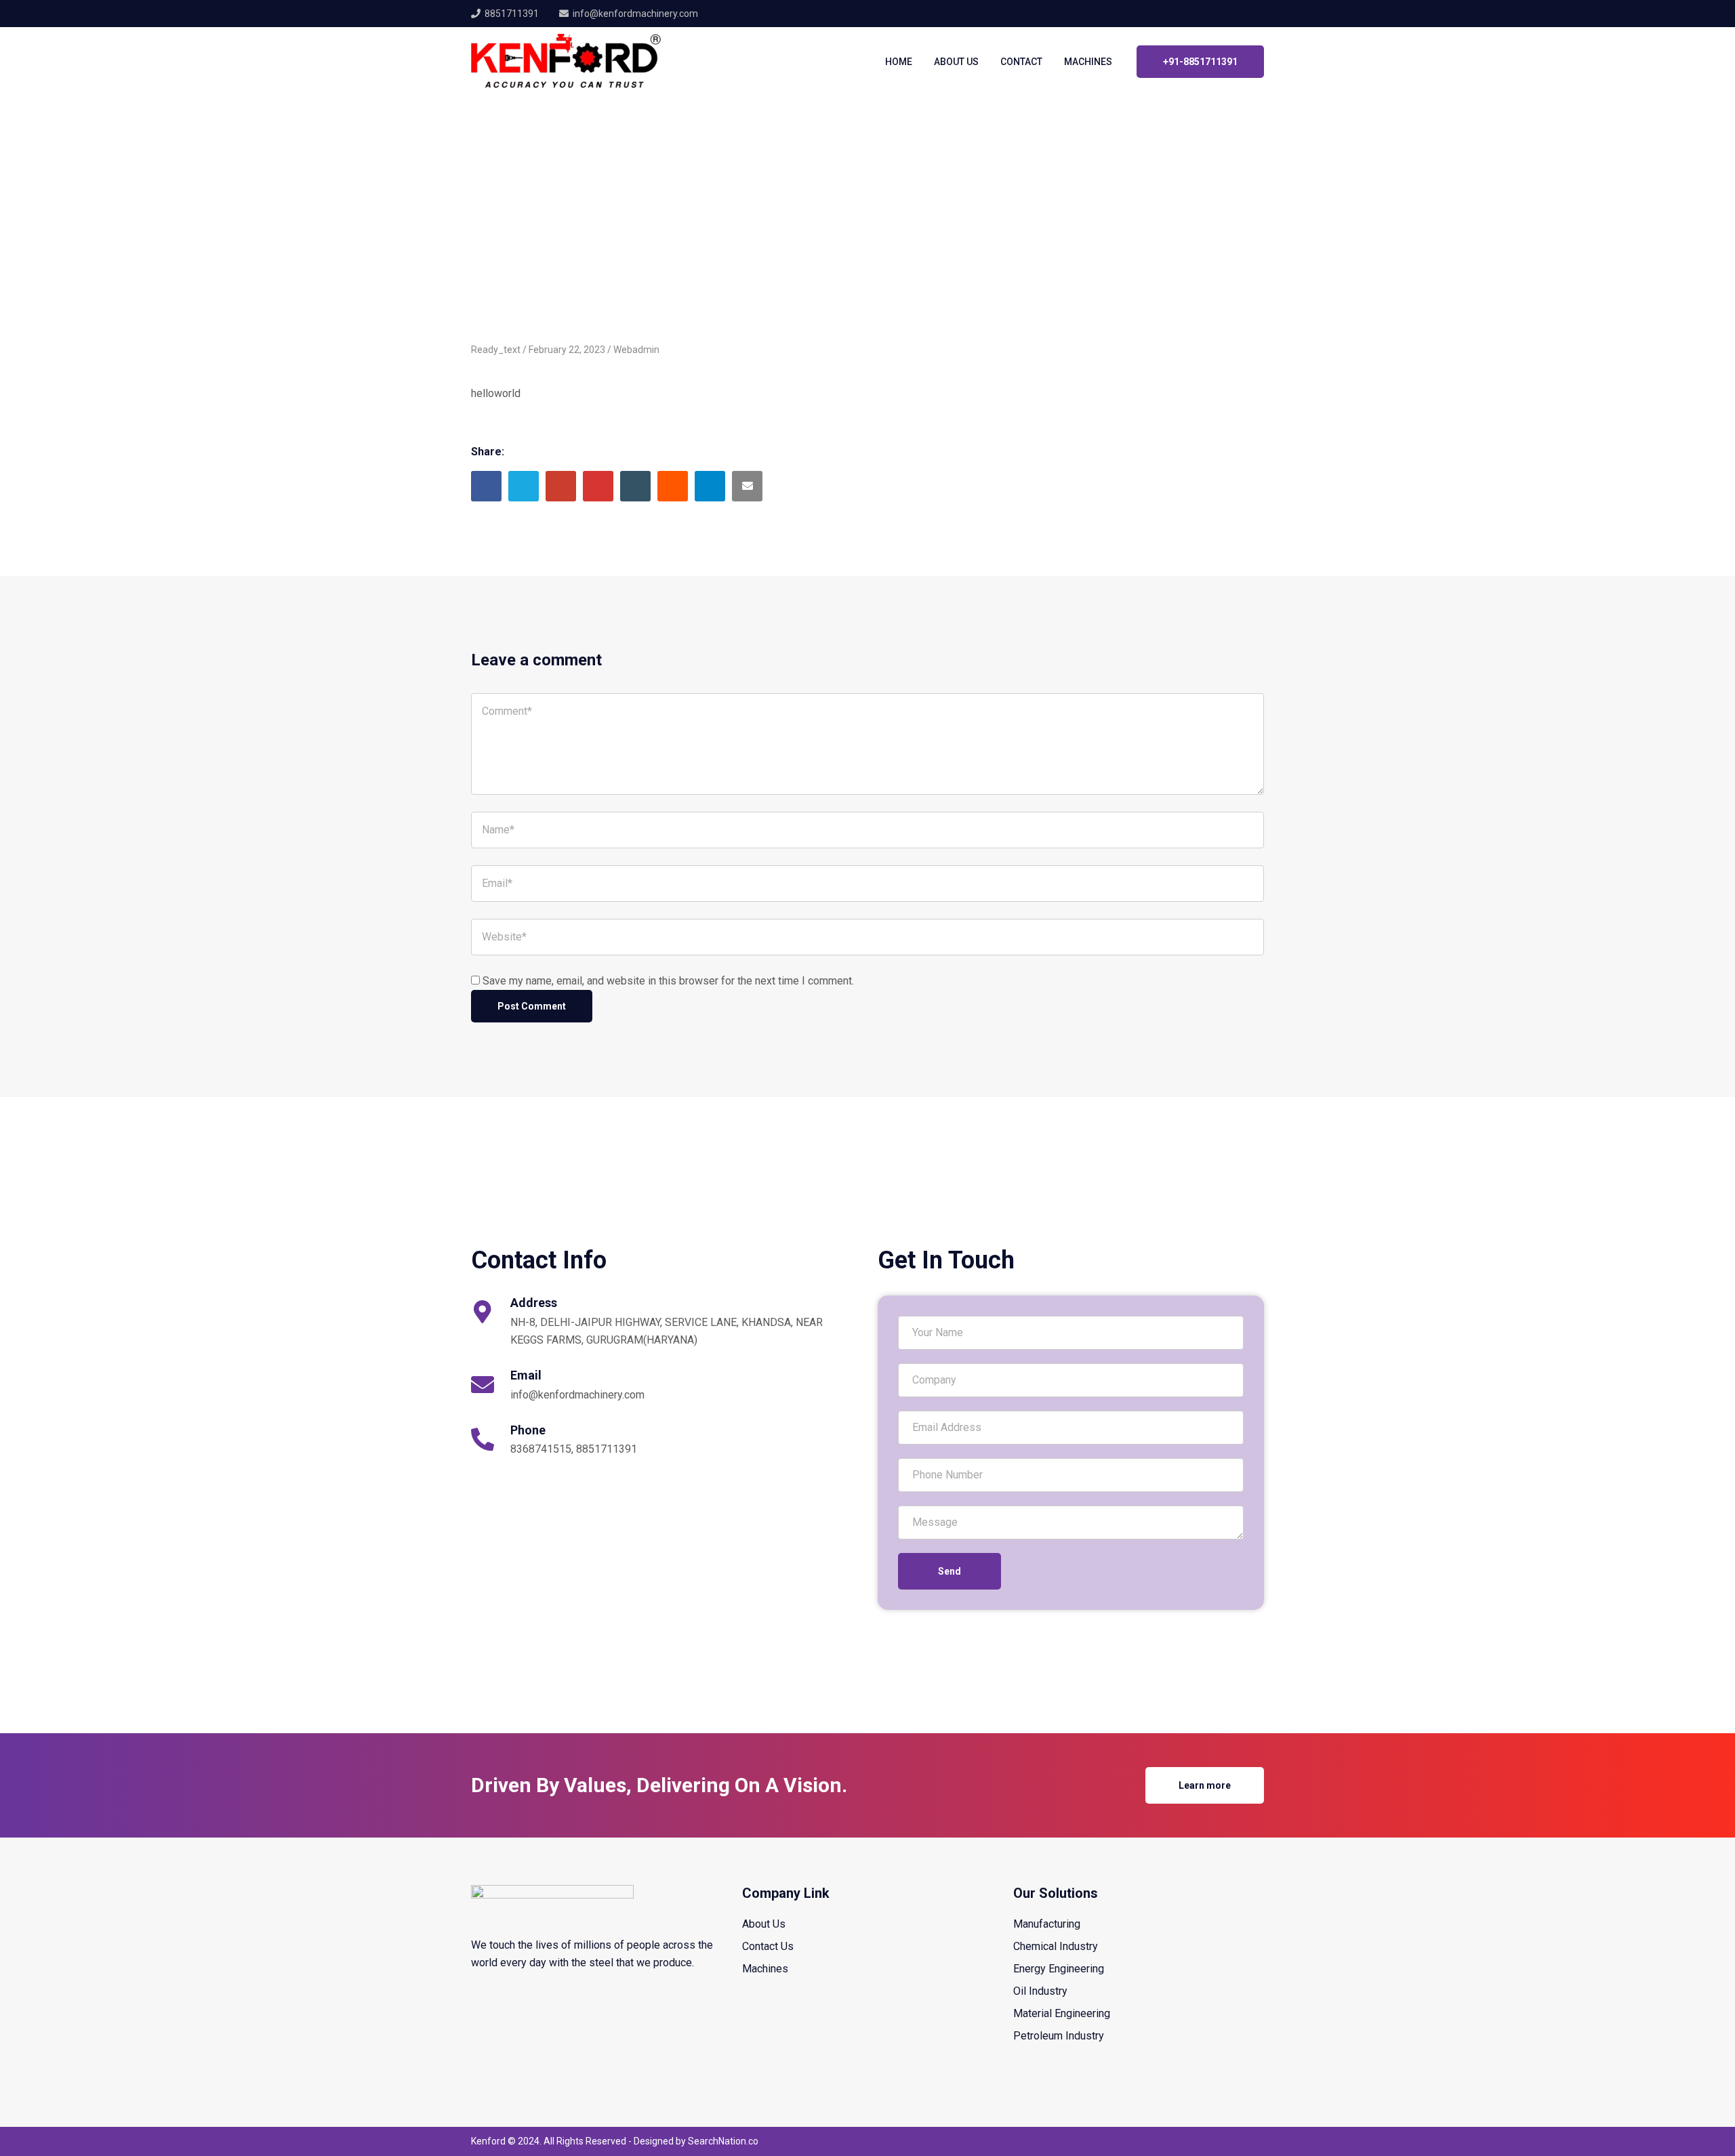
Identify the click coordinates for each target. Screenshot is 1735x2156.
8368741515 (541, 1449)
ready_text (609, 173)
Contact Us (768, 1946)
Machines (1088, 62)
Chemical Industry (1056, 1946)
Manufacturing (1047, 1924)
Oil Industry (1040, 1991)
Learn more (1205, 1785)
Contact (1021, 62)
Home (899, 62)
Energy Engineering (1059, 1969)
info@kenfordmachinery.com (577, 1395)
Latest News (542, 173)
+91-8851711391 (1200, 62)
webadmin (636, 350)
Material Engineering (1062, 2013)
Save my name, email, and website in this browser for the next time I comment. (668, 981)
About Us (956, 62)
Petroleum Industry (1059, 2036)
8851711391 (512, 14)
